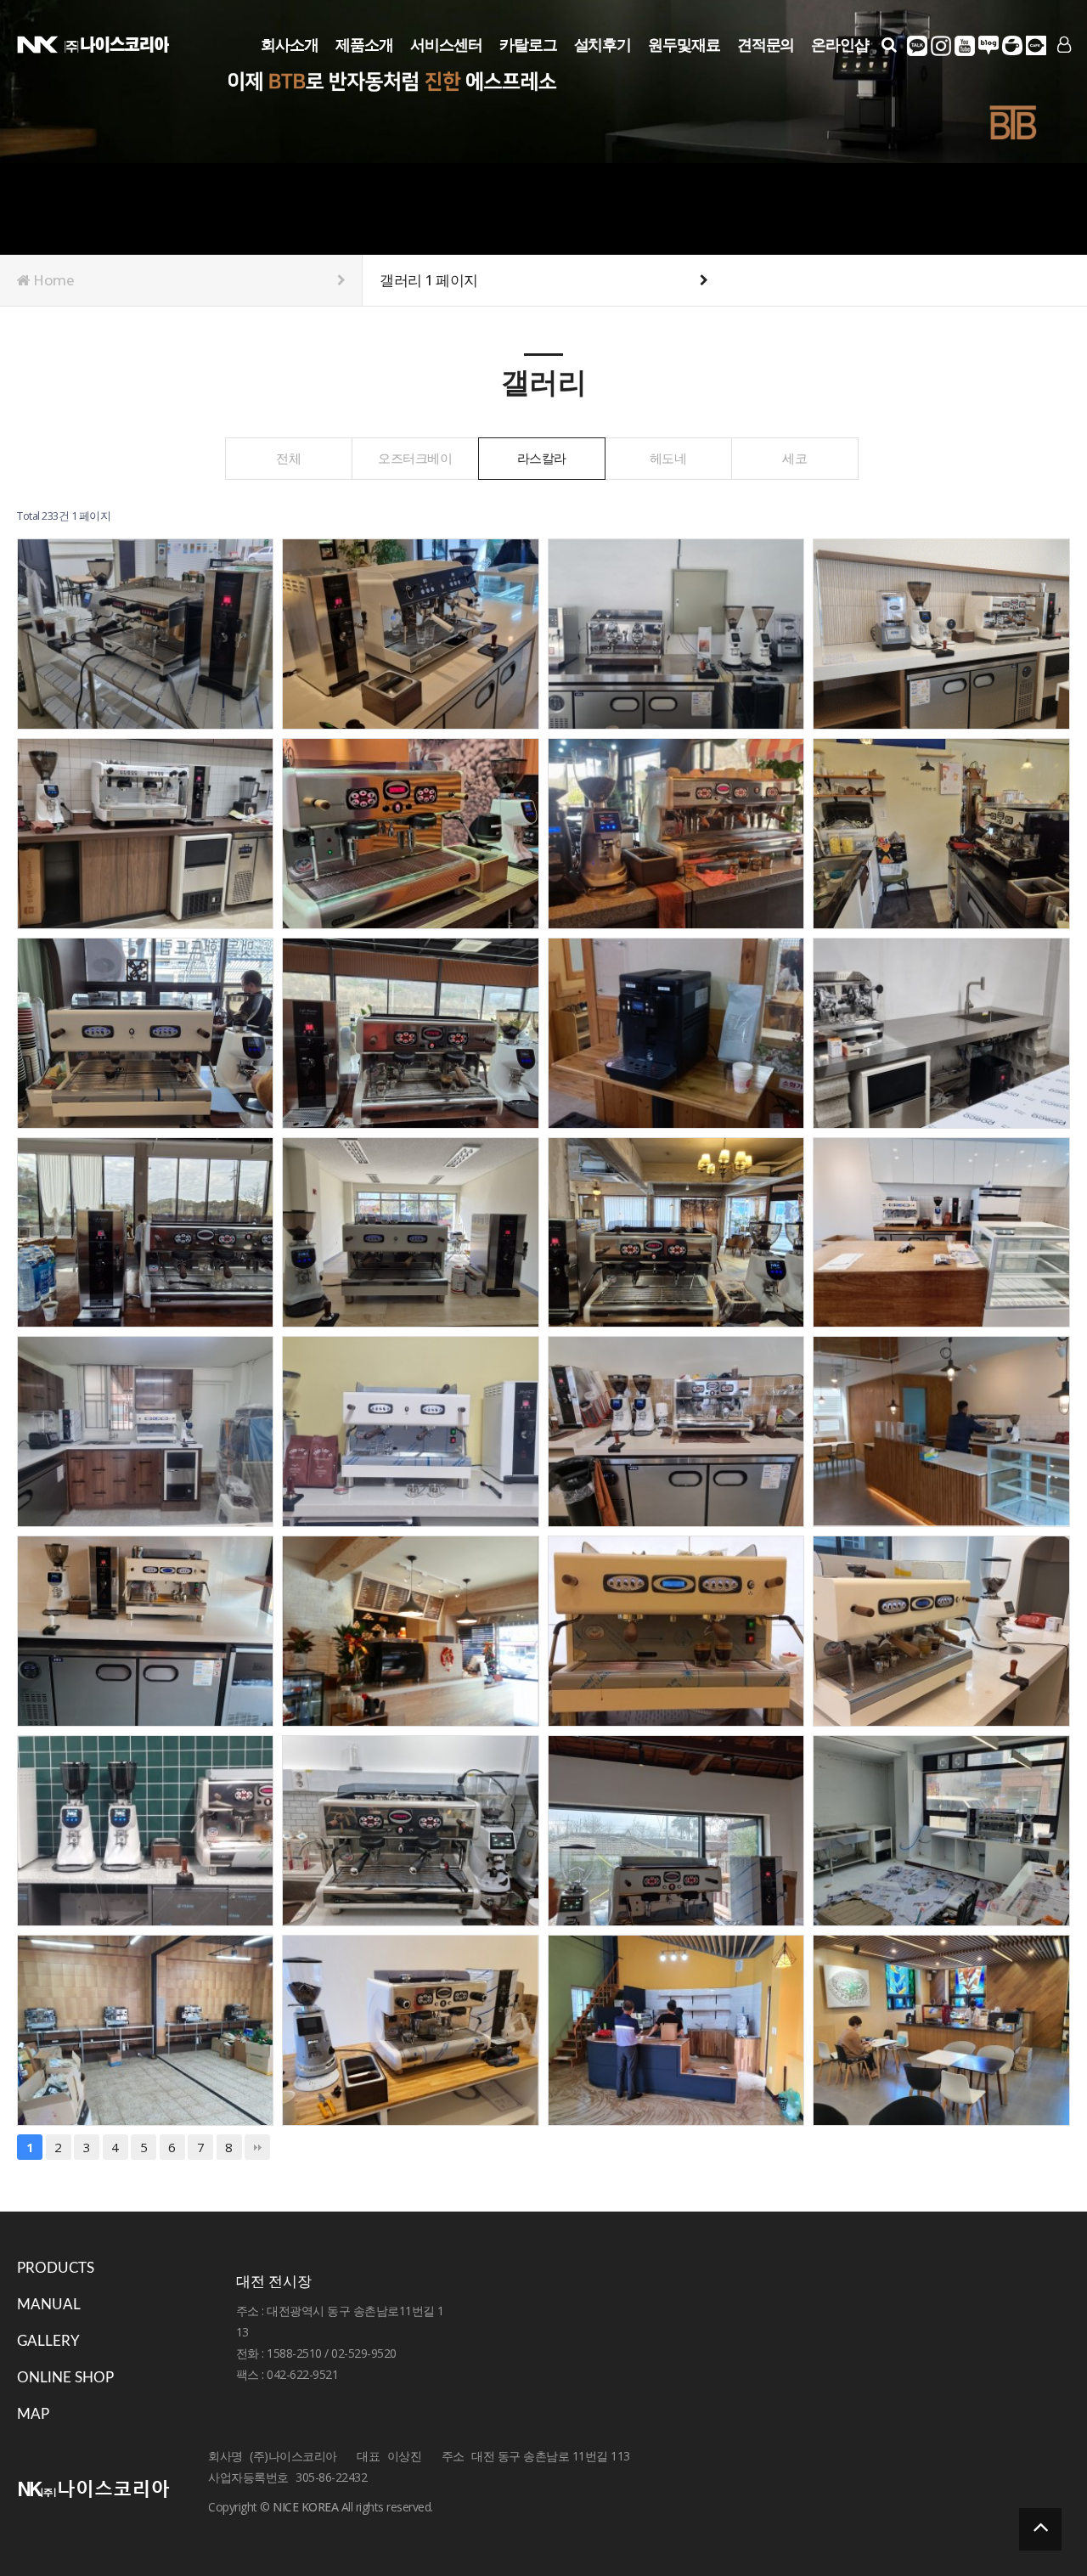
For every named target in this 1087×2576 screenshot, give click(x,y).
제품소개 (364, 44)
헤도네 (668, 458)
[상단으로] (1040, 2529)
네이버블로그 (988, 46)
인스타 (941, 46)
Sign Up (1046, 73)
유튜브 (965, 46)
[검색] (889, 45)
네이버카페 (1012, 46)
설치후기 (603, 44)
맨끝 (257, 2147)
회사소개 (290, 44)
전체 (288, 458)
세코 (794, 458)
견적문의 (766, 44)
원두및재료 (684, 44)
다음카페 (1036, 46)
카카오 (917, 46)
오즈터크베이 (415, 458)
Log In (1046, 72)
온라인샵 (840, 44)
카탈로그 (528, 44)
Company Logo (93, 43)
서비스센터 (446, 44)
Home (53, 280)
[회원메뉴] (1064, 45)
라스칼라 (542, 458)
